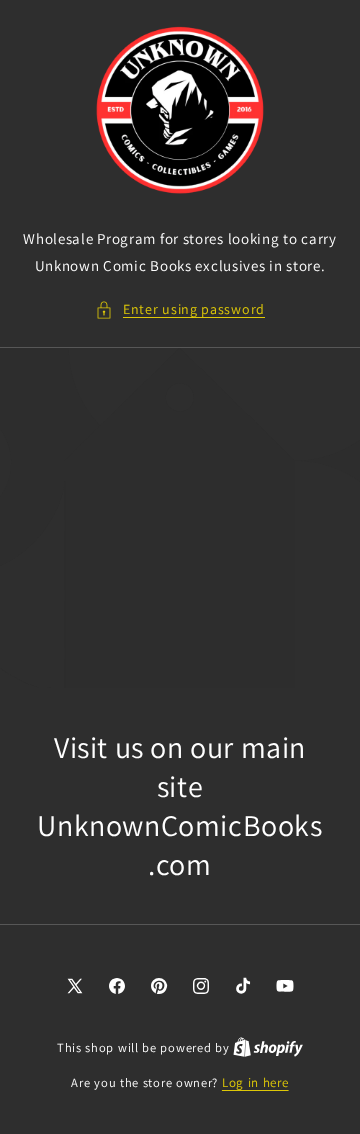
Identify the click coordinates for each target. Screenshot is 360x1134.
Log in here (255, 1082)
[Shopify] (268, 1047)
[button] (180, 309)
